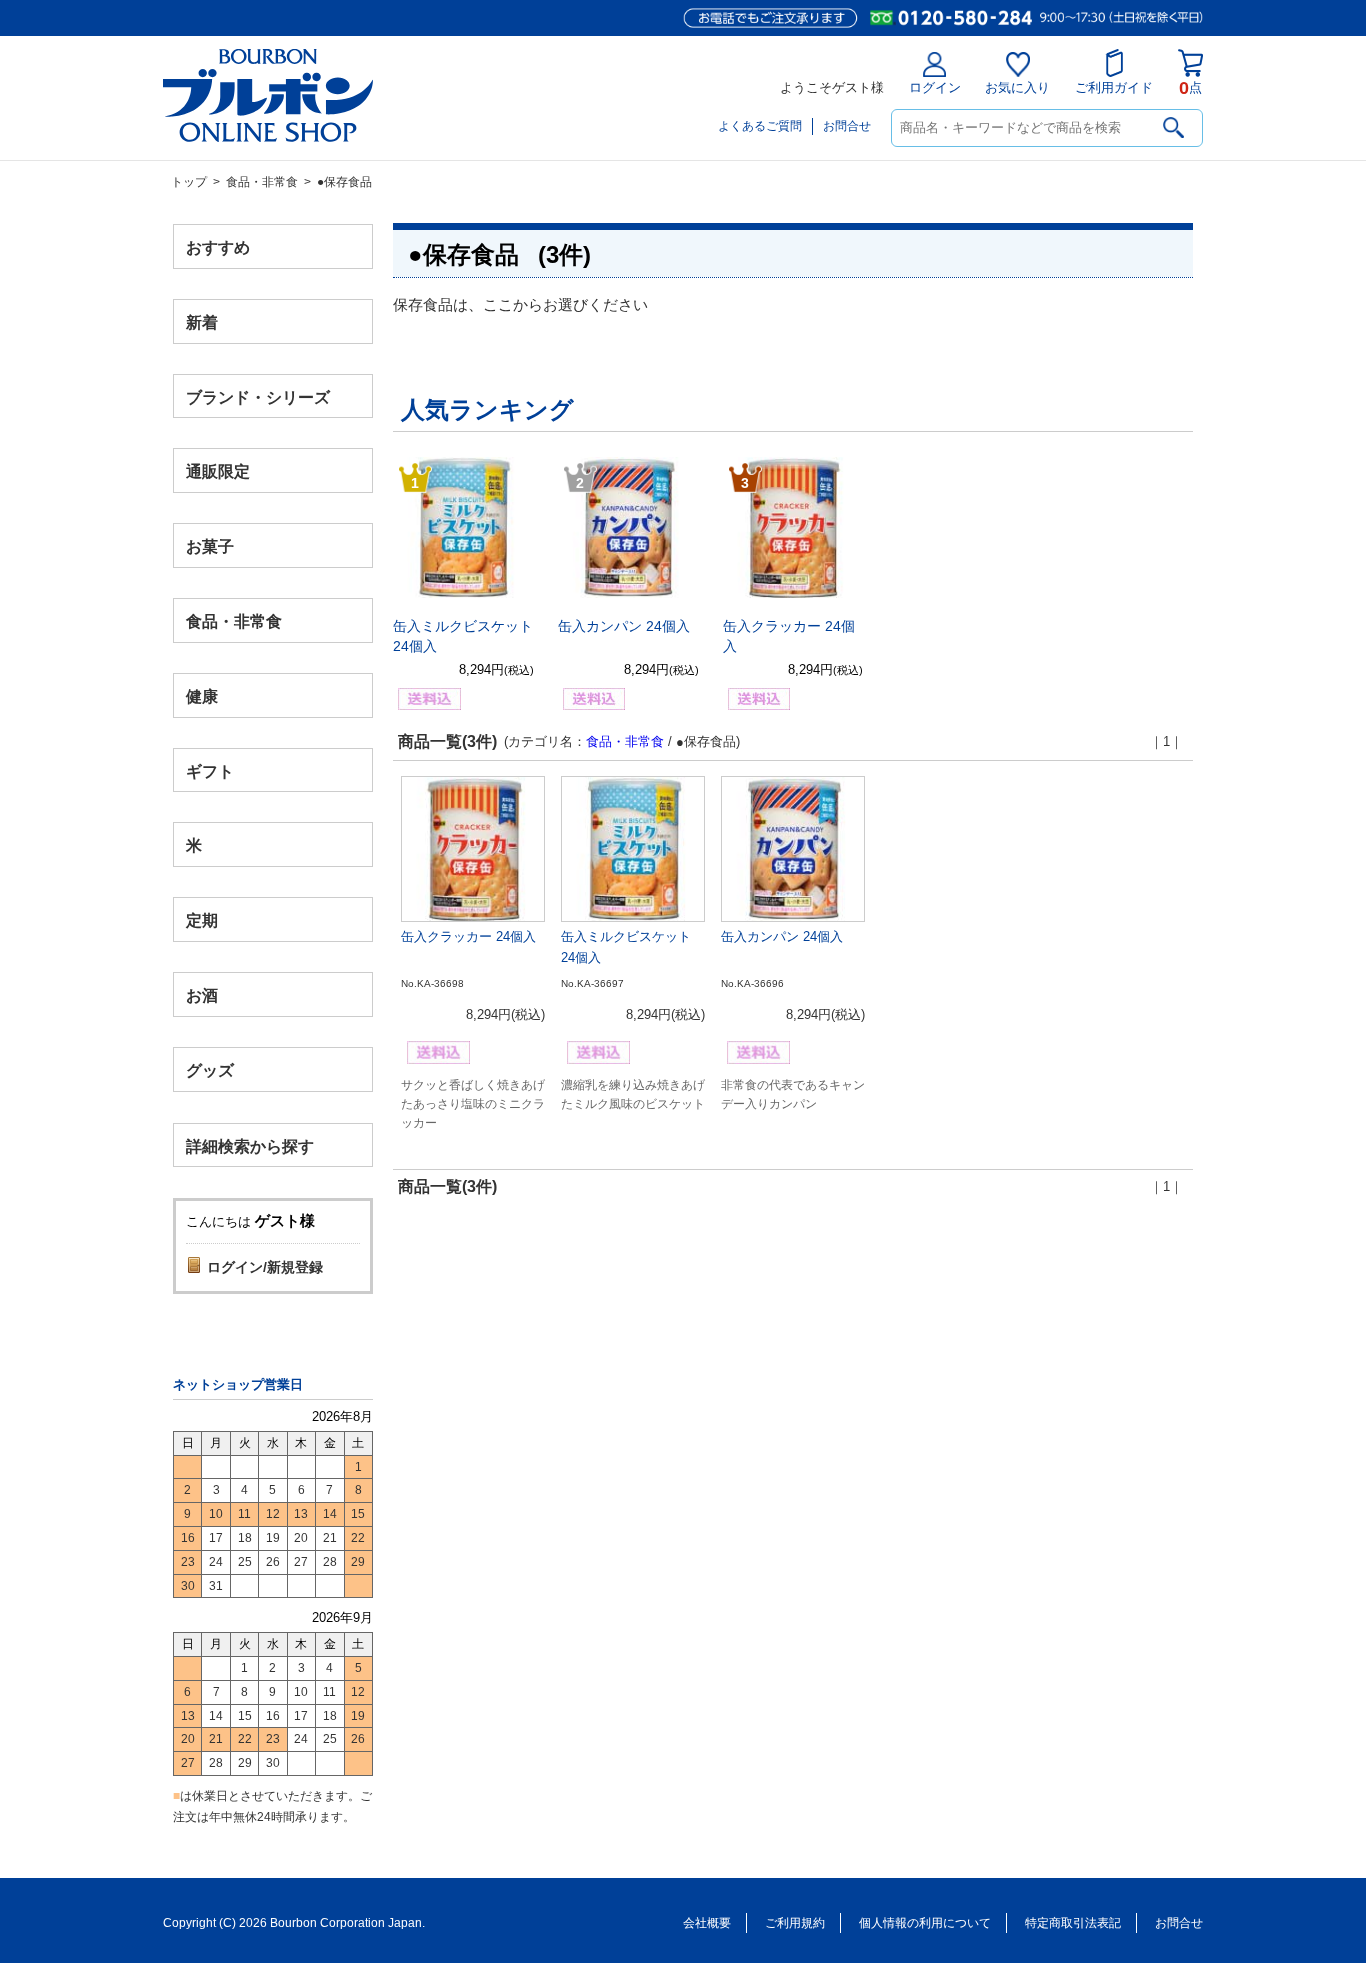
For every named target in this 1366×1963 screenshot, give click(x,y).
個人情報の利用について (925, 1923)
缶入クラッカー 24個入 (468, 936)
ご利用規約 (795, 1923)
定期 (202, 920)
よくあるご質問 (760, 126)
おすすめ (218, 247)
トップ (189, 182)
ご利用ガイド (1114, 87)
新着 (202, 321)
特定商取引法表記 (1073, 1923)
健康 (202, 695)
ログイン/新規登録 (265, 1267)
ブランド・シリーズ (258, 396)
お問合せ (847, 126)
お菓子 (210, 546)
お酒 (202, 994)
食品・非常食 (262, 182)
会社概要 (707, 1923)
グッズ (210, 1069)
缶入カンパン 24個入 (624, 626)
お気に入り (1017, 87)
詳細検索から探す (250, 1145)
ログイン (935, 87)
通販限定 (218, 471)
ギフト (210, 770)
